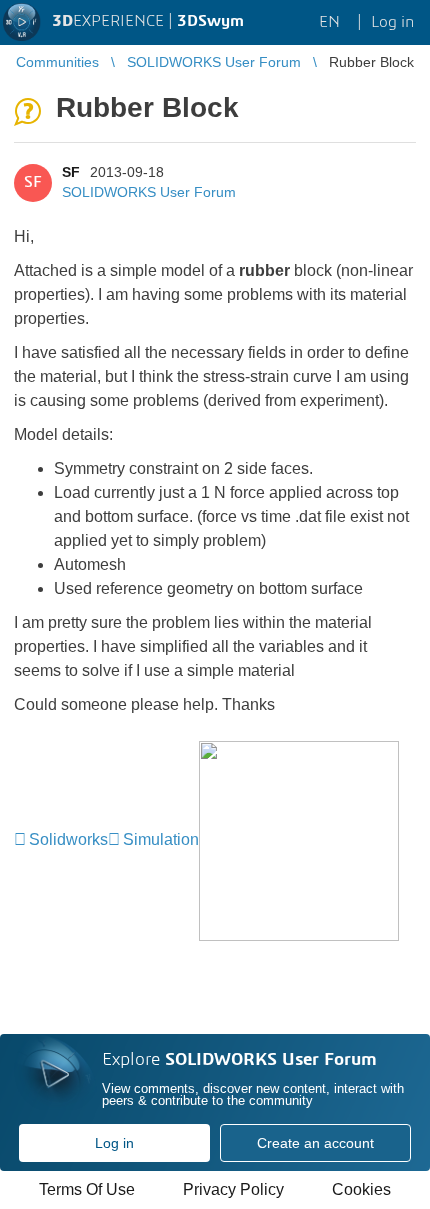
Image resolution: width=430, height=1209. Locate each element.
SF (71, 172)
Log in (114, 1143)
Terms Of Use (87, 1189)
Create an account (315, 1143)
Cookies (361, 1189)
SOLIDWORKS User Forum (149, 192)
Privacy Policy (233, 1189)
